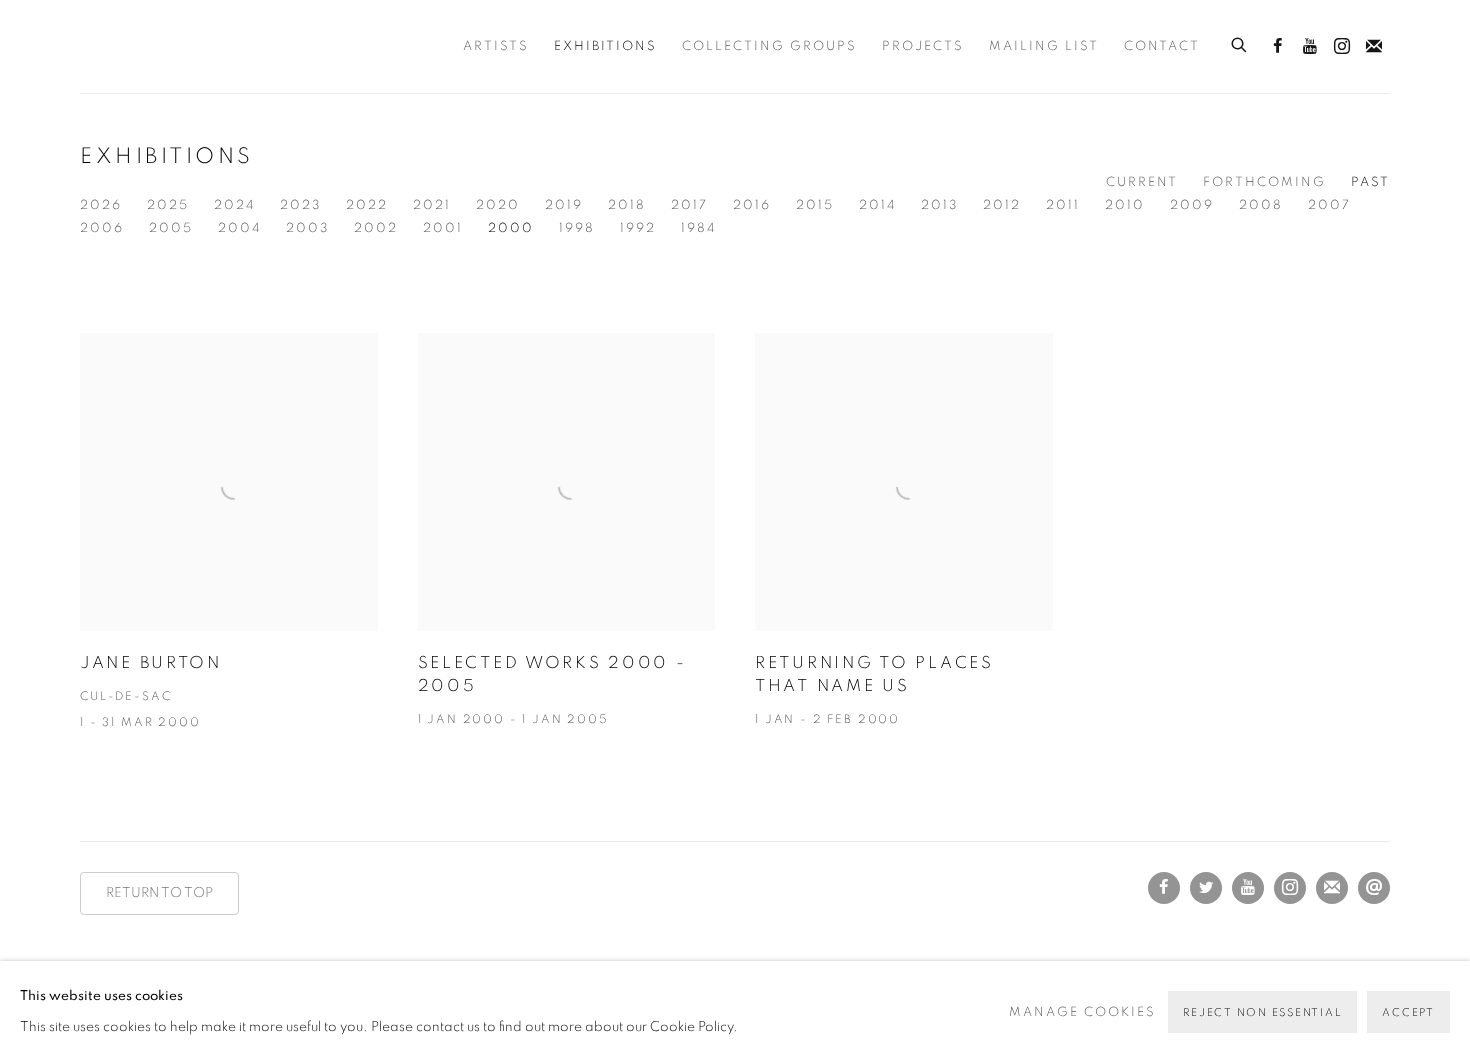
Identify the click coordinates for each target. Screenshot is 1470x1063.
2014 (877, 205)
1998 (577, 228)
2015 (815, 205)
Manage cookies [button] (1082, 1012)
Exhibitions (605, 46)
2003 (307, 228)
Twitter (1206, 888)
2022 (367, 205)
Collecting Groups (769, 46)
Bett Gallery (170, 46)
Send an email (1374, 888)
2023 (300, 205)
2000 (511, 228)
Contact (1162, 46)
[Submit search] (1240, 42)
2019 (564, 205)
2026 (101, 205)
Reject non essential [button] (1262, 1012)
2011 (1063, 205)
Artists (496, 46)
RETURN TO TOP (159, 893)
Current (1142, 182)
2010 (1125, 205)
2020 (498, 205)
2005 (171, 228)
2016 (752, 205)
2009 (1192, 205)
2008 (1261, 205)
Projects (923, 46)
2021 (432, 205)
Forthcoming (1264, 182)
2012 (1002, 205)
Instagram (1342, 47)
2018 (627, 205)
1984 (698, 228)
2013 (939, 205)
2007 (1329, 205)
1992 (638, 228)
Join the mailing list (1374, 47)
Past (1370, 182)
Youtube (1310, 47)
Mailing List (1044, 46)
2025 (168, 205)
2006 (102, 228)
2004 (239, 228)
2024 (234, 205)
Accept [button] (1408, 1012)
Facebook (1278, 47)
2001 (443, 228)
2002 (376, 228)
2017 (689, 205)
